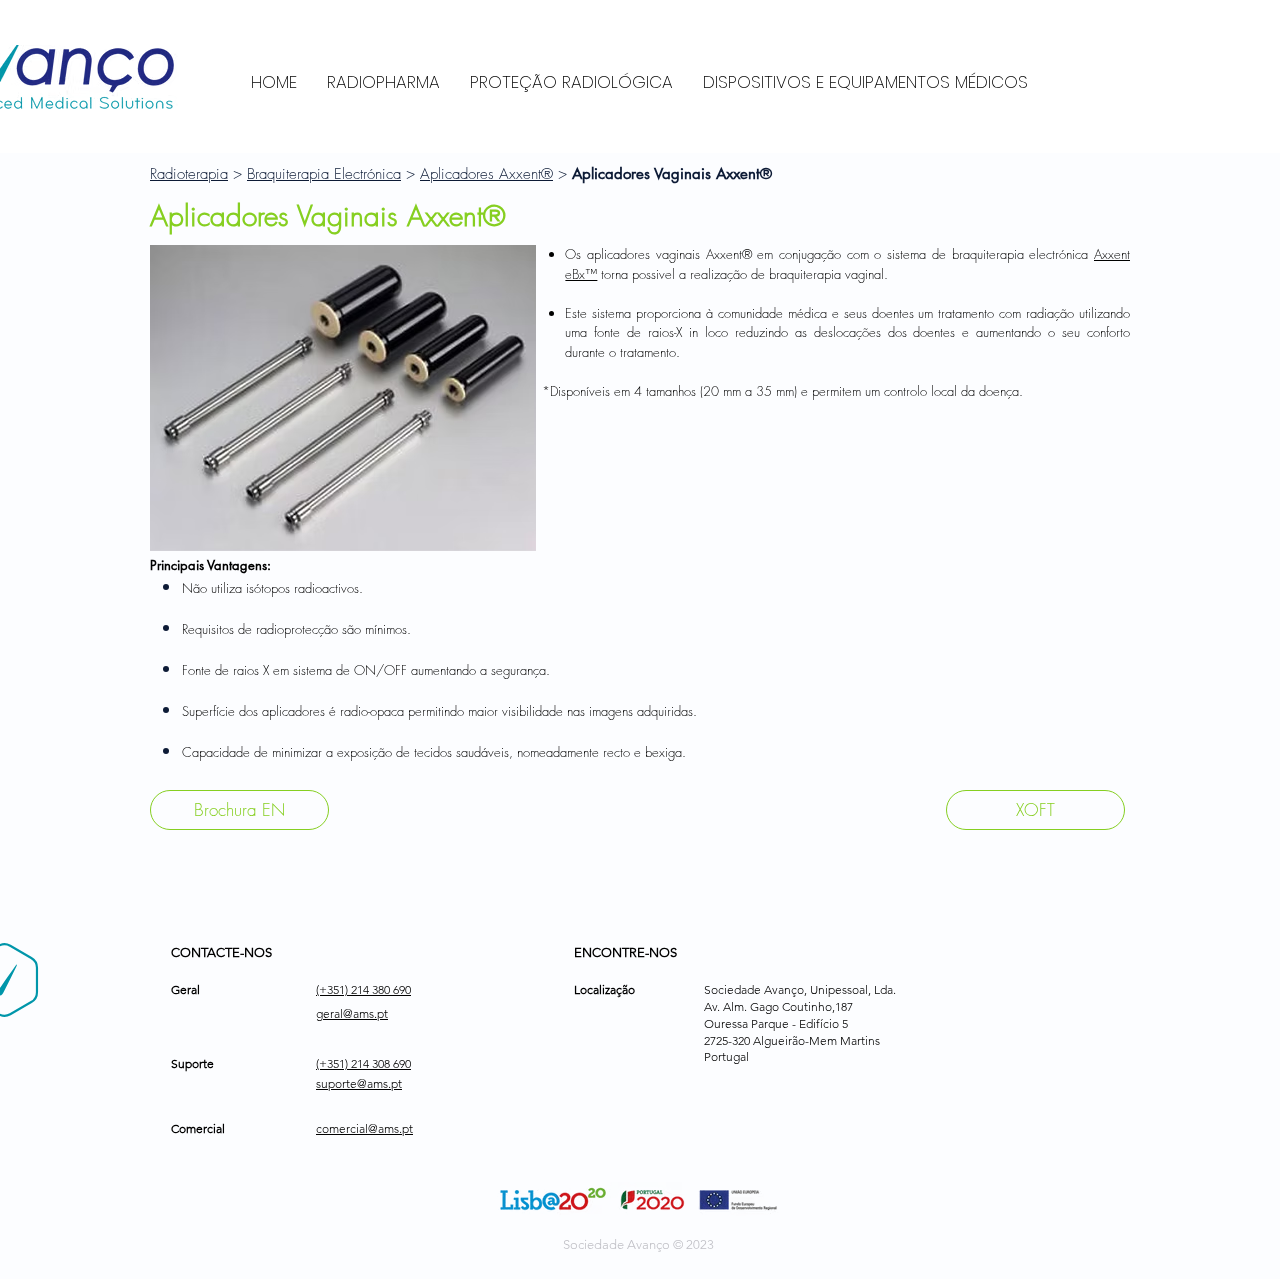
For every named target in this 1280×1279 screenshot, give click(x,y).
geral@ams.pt (352, 1013)
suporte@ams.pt (359, 1083)
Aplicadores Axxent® (486, 174)
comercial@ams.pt (364, 1128)
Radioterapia (189, 174)
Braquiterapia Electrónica (324, 174)
